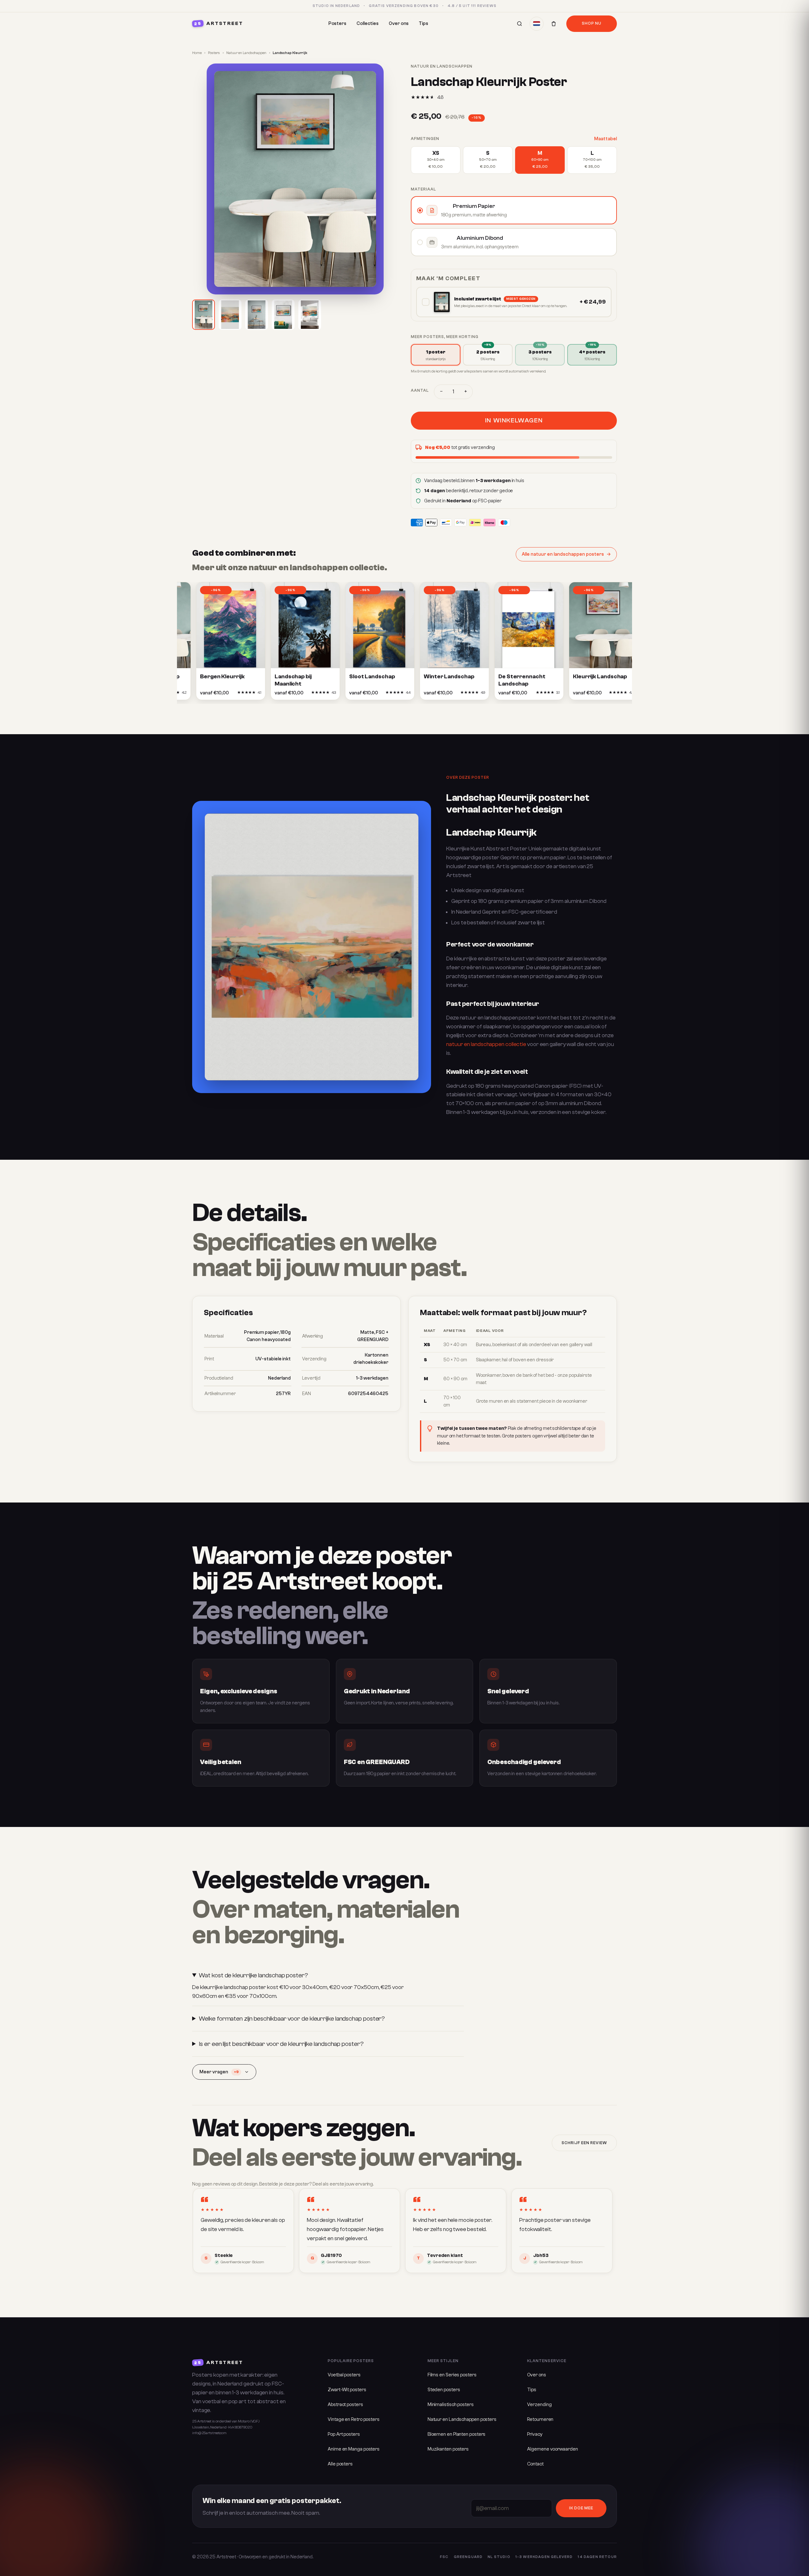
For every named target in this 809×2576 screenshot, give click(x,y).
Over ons (399, 24)
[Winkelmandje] (554, 24)
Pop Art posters (344, 2434)
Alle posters (340, 2464)
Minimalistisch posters (451, 2405)
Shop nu (592, 23)
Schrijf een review (584, 2143)
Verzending (539, 2405)
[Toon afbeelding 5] (310, 315)
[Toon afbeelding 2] (230, 315)
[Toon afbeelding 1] (204, 315)
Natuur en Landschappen (246, 53)
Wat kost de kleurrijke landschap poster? (253, 1975)
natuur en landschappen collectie (486, 1044)
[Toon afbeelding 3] (257, 315)
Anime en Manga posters (354, 2449)
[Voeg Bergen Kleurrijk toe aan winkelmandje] (223, 694)
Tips (423, 24)
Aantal (420, 390)
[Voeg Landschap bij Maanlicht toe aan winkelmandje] (298, 694)
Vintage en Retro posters (354, 2419)
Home (197, 53)
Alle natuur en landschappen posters (563, 554)
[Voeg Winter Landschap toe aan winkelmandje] (447, 694)
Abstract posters (345, 2405)
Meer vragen (219, 2072)
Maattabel (605, 139)
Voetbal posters (344, 2375)
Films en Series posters (452, 2375)
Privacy (535, 2434)
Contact (535, 2464)
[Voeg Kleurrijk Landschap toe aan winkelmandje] (596, 694)
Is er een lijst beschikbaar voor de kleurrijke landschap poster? (281, 2044)
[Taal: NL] (537, 24)
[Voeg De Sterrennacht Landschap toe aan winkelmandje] (522, 694)
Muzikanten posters (448, 2449)
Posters (337, 24)
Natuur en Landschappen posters (462, 2419)
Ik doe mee (581, 2508)
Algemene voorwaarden (552, 2449)
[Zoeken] (520, 24)
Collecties (368, 24)
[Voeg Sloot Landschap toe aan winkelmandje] (373, 694)
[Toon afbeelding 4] (283, 315)
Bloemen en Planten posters (457, 2434)
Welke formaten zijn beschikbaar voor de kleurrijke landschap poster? (292, 2019)
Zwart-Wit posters (347, 2390)
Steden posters (444, 2390)
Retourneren (540, 2419)
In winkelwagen (514, 420)
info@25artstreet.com (209, 2433)
